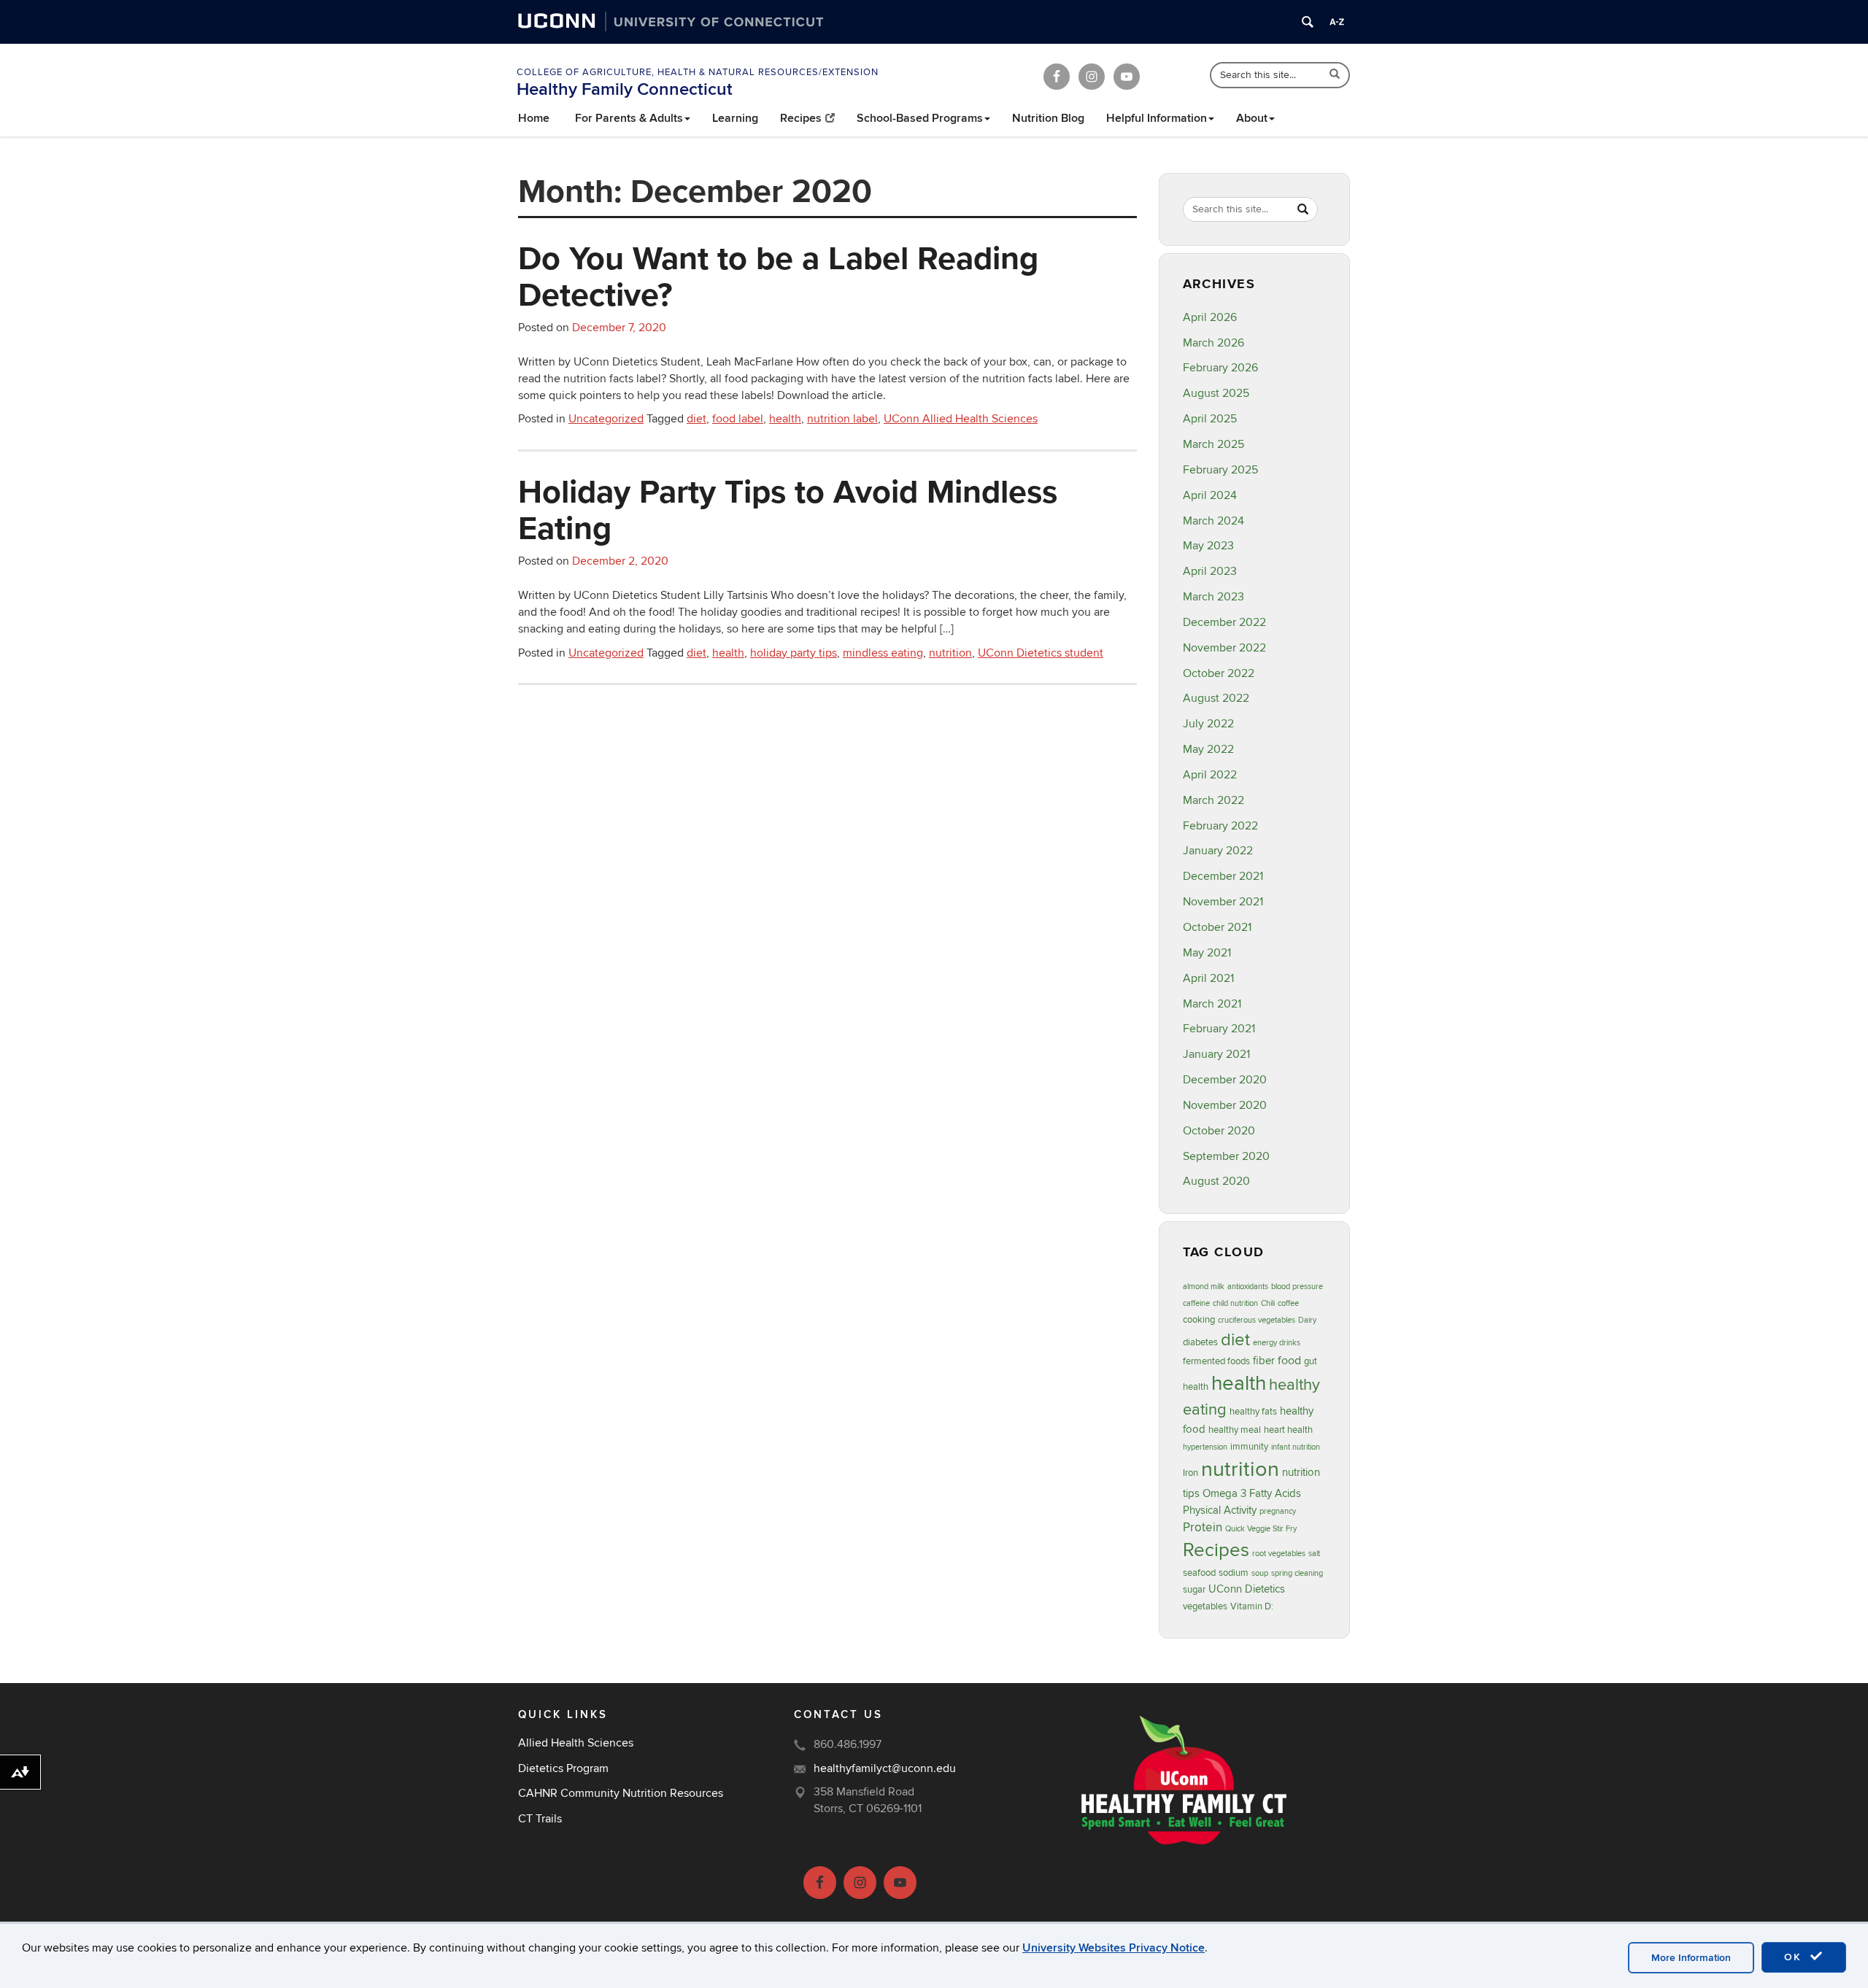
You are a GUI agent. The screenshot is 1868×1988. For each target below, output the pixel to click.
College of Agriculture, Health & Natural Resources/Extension (698, 72)
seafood (1199, 1573)
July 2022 (1208, 724)
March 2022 (1213, 800)
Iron (1190, 1473)
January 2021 (1216, 1054)
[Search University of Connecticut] (1308, 22)
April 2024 (1210, 495)
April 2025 (1210, 419)
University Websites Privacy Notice (1114, 1948)
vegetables (1205, 1606)
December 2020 (1225, 1080)
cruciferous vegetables (1257, 1320)
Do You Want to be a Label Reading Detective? (778, 276)
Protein (1203, 1527)
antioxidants (1248, 1287)
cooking (1199, 1320)
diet (696, 419)
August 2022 (1216, 698)
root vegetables (1279, 1554)
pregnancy (1278, 1511)
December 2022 (1224, 622)
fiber (1264, 1361)
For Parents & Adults (629, 118)
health (785, 419)
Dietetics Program (563, 1768)
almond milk (1204, 1287)
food (1289, 1361)
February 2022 (1220, 826)
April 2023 (1210, 571)
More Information (1691, 1958)
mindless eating (883, 653)
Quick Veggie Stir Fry (1261, 1529)
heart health (1288, 1430)
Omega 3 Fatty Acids (1252, 1494)
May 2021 (1207, 953)
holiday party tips (794, 653)
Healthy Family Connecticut (625, 89)
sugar (1194, 1590)
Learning (735, 118)
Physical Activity (1220, 1511)
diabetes (1200, 1342)
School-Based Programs (920, 118)
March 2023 (1213, 597)
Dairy (1307, 1320)
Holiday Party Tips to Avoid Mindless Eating (788, 509)
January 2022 (1218, 851)
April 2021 (1208, 978)
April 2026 (1210, 317)
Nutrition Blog (1048, 118)
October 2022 (1219, 673)
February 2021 (1219, 1029)
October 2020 (1219, 1131)
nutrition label (842, 419)
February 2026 (1220, 368)
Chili (1268, 1303)
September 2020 (1226, 1156)
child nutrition (1235, 1303)
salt (1314, 1554)
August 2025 (1216, 393)
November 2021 (1223, 902)
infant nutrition (1296, 1447)
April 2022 (1210, 775)
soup (1260, 1573)
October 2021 (1217, 927)
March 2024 (1213, 521)
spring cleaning (1297, 1573)
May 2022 (1208, 749)
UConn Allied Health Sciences (961, 419)
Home (534, 118)
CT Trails (540, 1819)
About (1252, 118)
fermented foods (1216, 1361)
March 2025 (1213, 444)
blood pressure (1297, 1287)
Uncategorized (606, 419)
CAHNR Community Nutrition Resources (621, 1793)
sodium (1234, 1573)
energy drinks (1277, 1343)
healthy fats (1253, 1412)
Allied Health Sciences (576, 1743)
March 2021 (1212, 1004)
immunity (1249, 1447)
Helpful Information (1157, 118)
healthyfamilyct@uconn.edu (885, 1768)
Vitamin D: (1252, 1606)
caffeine (1196, 1303)
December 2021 (1223, 876)
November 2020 (1225, 1105)
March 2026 (1213, 343)
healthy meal (1235, 1430)
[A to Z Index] (1337, 22)
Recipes (801, 118)
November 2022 (1224, 648)
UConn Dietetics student (1041, 653)
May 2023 (1208, 546)
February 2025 (1220, 470)
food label (738, 419)
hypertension (1205, 1447)
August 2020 (1216, 1181)
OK (1795, 1957)
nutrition (950, 653)
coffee (1288, 1303)
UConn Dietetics (1247, 1589)
